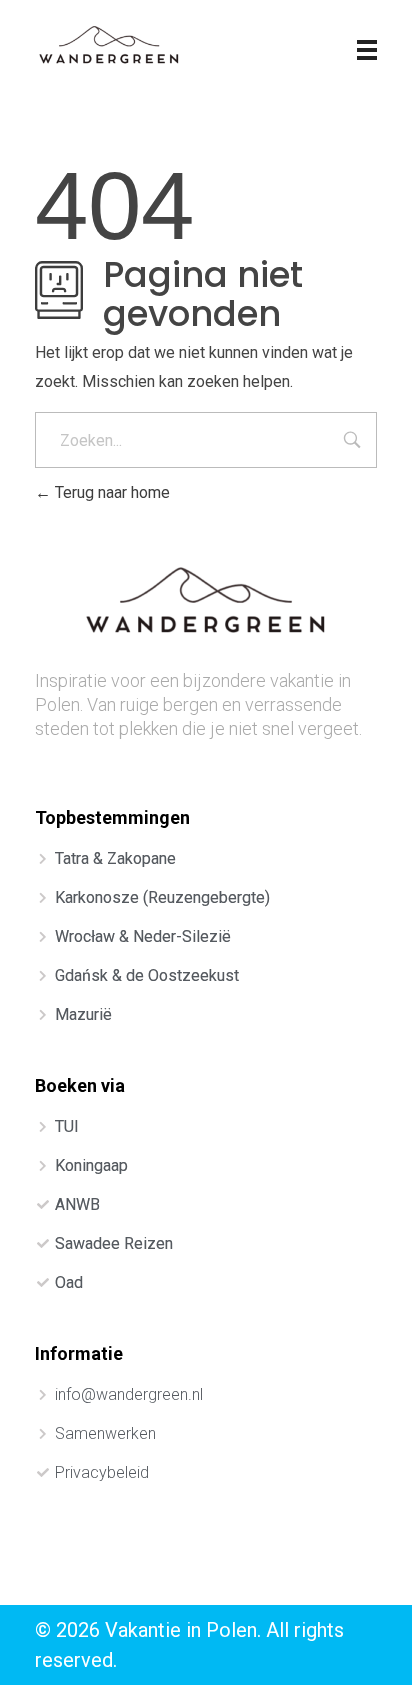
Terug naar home (110, 492)
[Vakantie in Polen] (110, 47)
